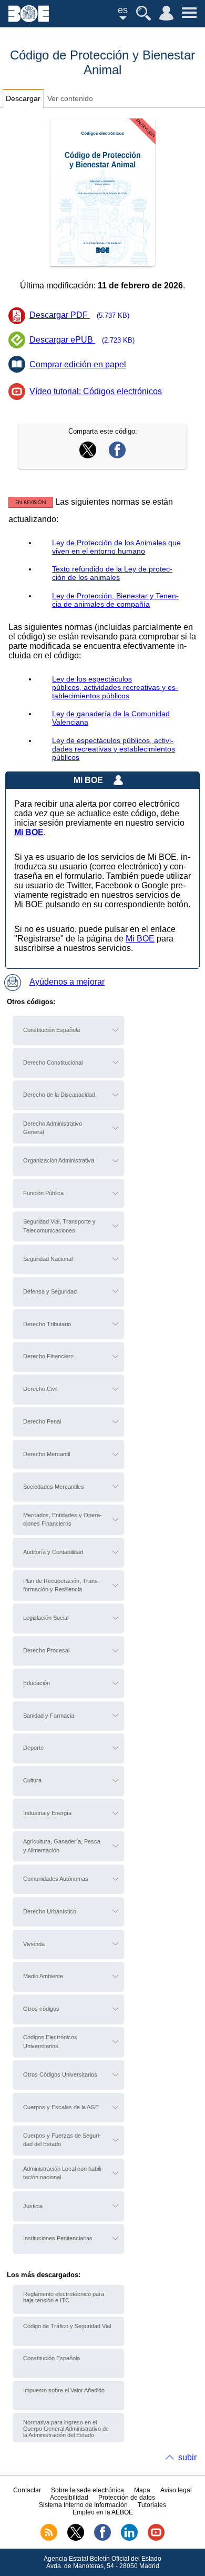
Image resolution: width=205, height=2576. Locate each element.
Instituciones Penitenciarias (58, 2238)
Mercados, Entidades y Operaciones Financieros (63, 1519)
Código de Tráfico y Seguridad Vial (67, 2326)
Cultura (32, 1780)
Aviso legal (176, 2490)
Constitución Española (52, 1030)
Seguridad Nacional (48, 1259)
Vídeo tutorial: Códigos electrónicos (96, 391)
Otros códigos (41, 2009)
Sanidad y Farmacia (49, 1716)
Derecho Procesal (46, 1650)
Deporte (33, 1748)
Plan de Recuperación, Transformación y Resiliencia (61, 1585)
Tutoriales (152, 2505)
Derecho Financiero (48, 1356)
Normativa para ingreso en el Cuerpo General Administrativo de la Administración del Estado (66, 2429)
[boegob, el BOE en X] (76, 2539)
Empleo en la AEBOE (103, 2512)
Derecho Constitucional (53, 1063)
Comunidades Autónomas (56, 1879)
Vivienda (34, 1944)
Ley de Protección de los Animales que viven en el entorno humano (116, 547)
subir (187, 2457)
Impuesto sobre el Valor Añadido (64, 2390)
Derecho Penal (42, 1421)
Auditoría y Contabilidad (53, 1552)
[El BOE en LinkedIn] (129, 2539)
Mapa (142, 2490)
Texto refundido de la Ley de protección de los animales (112, 573)
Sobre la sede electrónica (88, 2490)
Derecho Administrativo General (53, 1128)
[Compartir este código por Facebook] (117, 455)
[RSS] (49, 2539)
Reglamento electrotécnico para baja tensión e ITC (64, 2297)
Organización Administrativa (59, 1160)
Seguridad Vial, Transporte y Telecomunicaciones (59, 1226)
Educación (37, 1683)
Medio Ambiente (43, 1976)
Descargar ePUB (82, 340)
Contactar (27, 2490)
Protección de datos (127, 2498)
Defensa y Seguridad (50, 1291)
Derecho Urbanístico (50, 1911)
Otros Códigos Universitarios (60, 2074)
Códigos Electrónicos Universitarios (50, 2041)
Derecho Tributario (47, 1324)
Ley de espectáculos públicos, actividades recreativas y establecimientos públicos (114, 749)
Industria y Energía (47, 1813)
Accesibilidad (69, 2498)
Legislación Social (46, 1618)
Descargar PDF (79, 315)
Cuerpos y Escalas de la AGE (61, 2107)
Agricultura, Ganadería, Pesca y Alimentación (62, 1846)
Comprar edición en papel (78, 364)
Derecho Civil (40, 1389)
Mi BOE (140, 939)
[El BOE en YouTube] (156, 2539)
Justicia (33, 2206)
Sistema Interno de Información (83, 2505)
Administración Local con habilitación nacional (63, 2173)
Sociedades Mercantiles (54, 1487)
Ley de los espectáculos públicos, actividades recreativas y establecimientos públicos (115, 687)
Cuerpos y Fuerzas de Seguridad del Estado (62, 2140)
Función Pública (43, 1193)
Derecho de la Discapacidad (59, 1095)
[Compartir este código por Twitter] (88, 455)
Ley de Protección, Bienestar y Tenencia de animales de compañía (115, 600)
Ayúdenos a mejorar (67, 982)
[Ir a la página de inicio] (29, 19)
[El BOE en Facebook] (102, 2539)
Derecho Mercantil (47, 1454)
